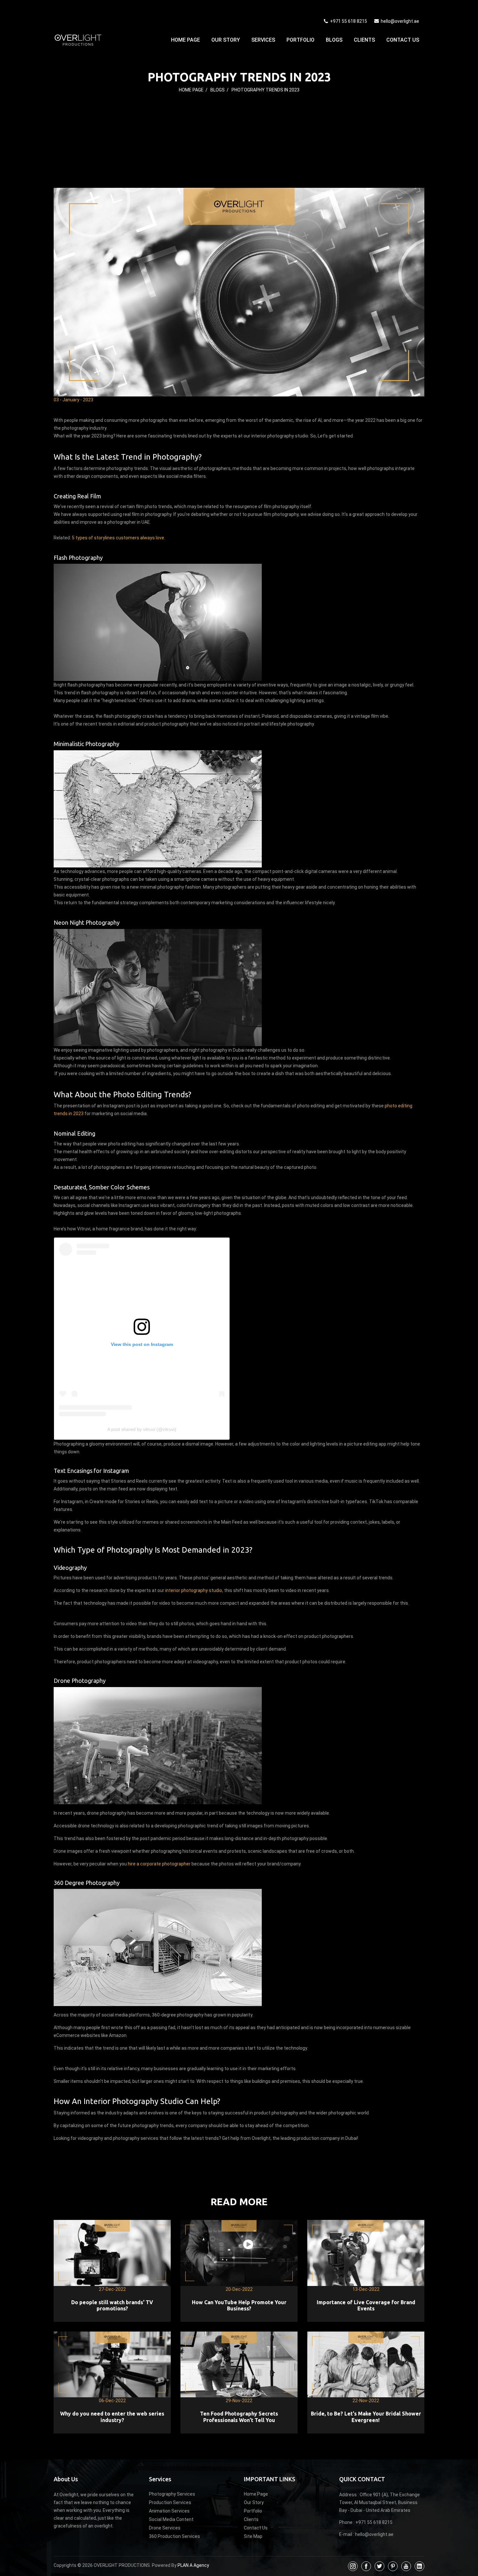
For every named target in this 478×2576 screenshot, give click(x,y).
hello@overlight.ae (400, 21)
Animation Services (169, 2511)
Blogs (334, 40)
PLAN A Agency (193, 2565)
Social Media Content (171, 2519)
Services (263, 40)
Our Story (226, 40)
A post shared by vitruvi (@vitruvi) (142, 1429)
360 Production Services (174, 2536)
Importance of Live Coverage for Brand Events (366, 2305)
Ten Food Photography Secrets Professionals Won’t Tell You (239, 2417)
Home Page (186, 40)
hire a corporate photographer (159, 1864)
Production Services (170, 2502)
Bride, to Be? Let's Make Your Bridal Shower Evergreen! (366, 2417)
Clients (364, 40)
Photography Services (172, 2494)
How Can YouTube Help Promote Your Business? (239, 2305)
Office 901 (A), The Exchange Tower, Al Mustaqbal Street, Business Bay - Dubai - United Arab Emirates (379, 2502)
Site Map (253, 2536)
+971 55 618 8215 (348, 21)
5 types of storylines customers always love (118, 538)
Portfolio (300, 40)
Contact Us (403, 40)
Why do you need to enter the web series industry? (112, 2417)
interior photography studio (194, 1590)
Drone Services (165, 2528)
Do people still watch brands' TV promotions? (112, 2305)
